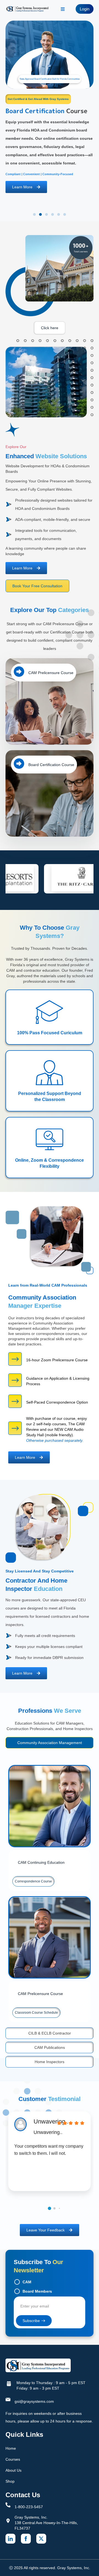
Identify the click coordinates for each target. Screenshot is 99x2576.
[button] (34, 214)
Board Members (37, 2291)
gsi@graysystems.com (34, 2401)
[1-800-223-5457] (8, 2505)
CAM (27, 2282)
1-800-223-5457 (29, 2507)
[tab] (50, 1743)
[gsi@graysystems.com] (8, 2399)
